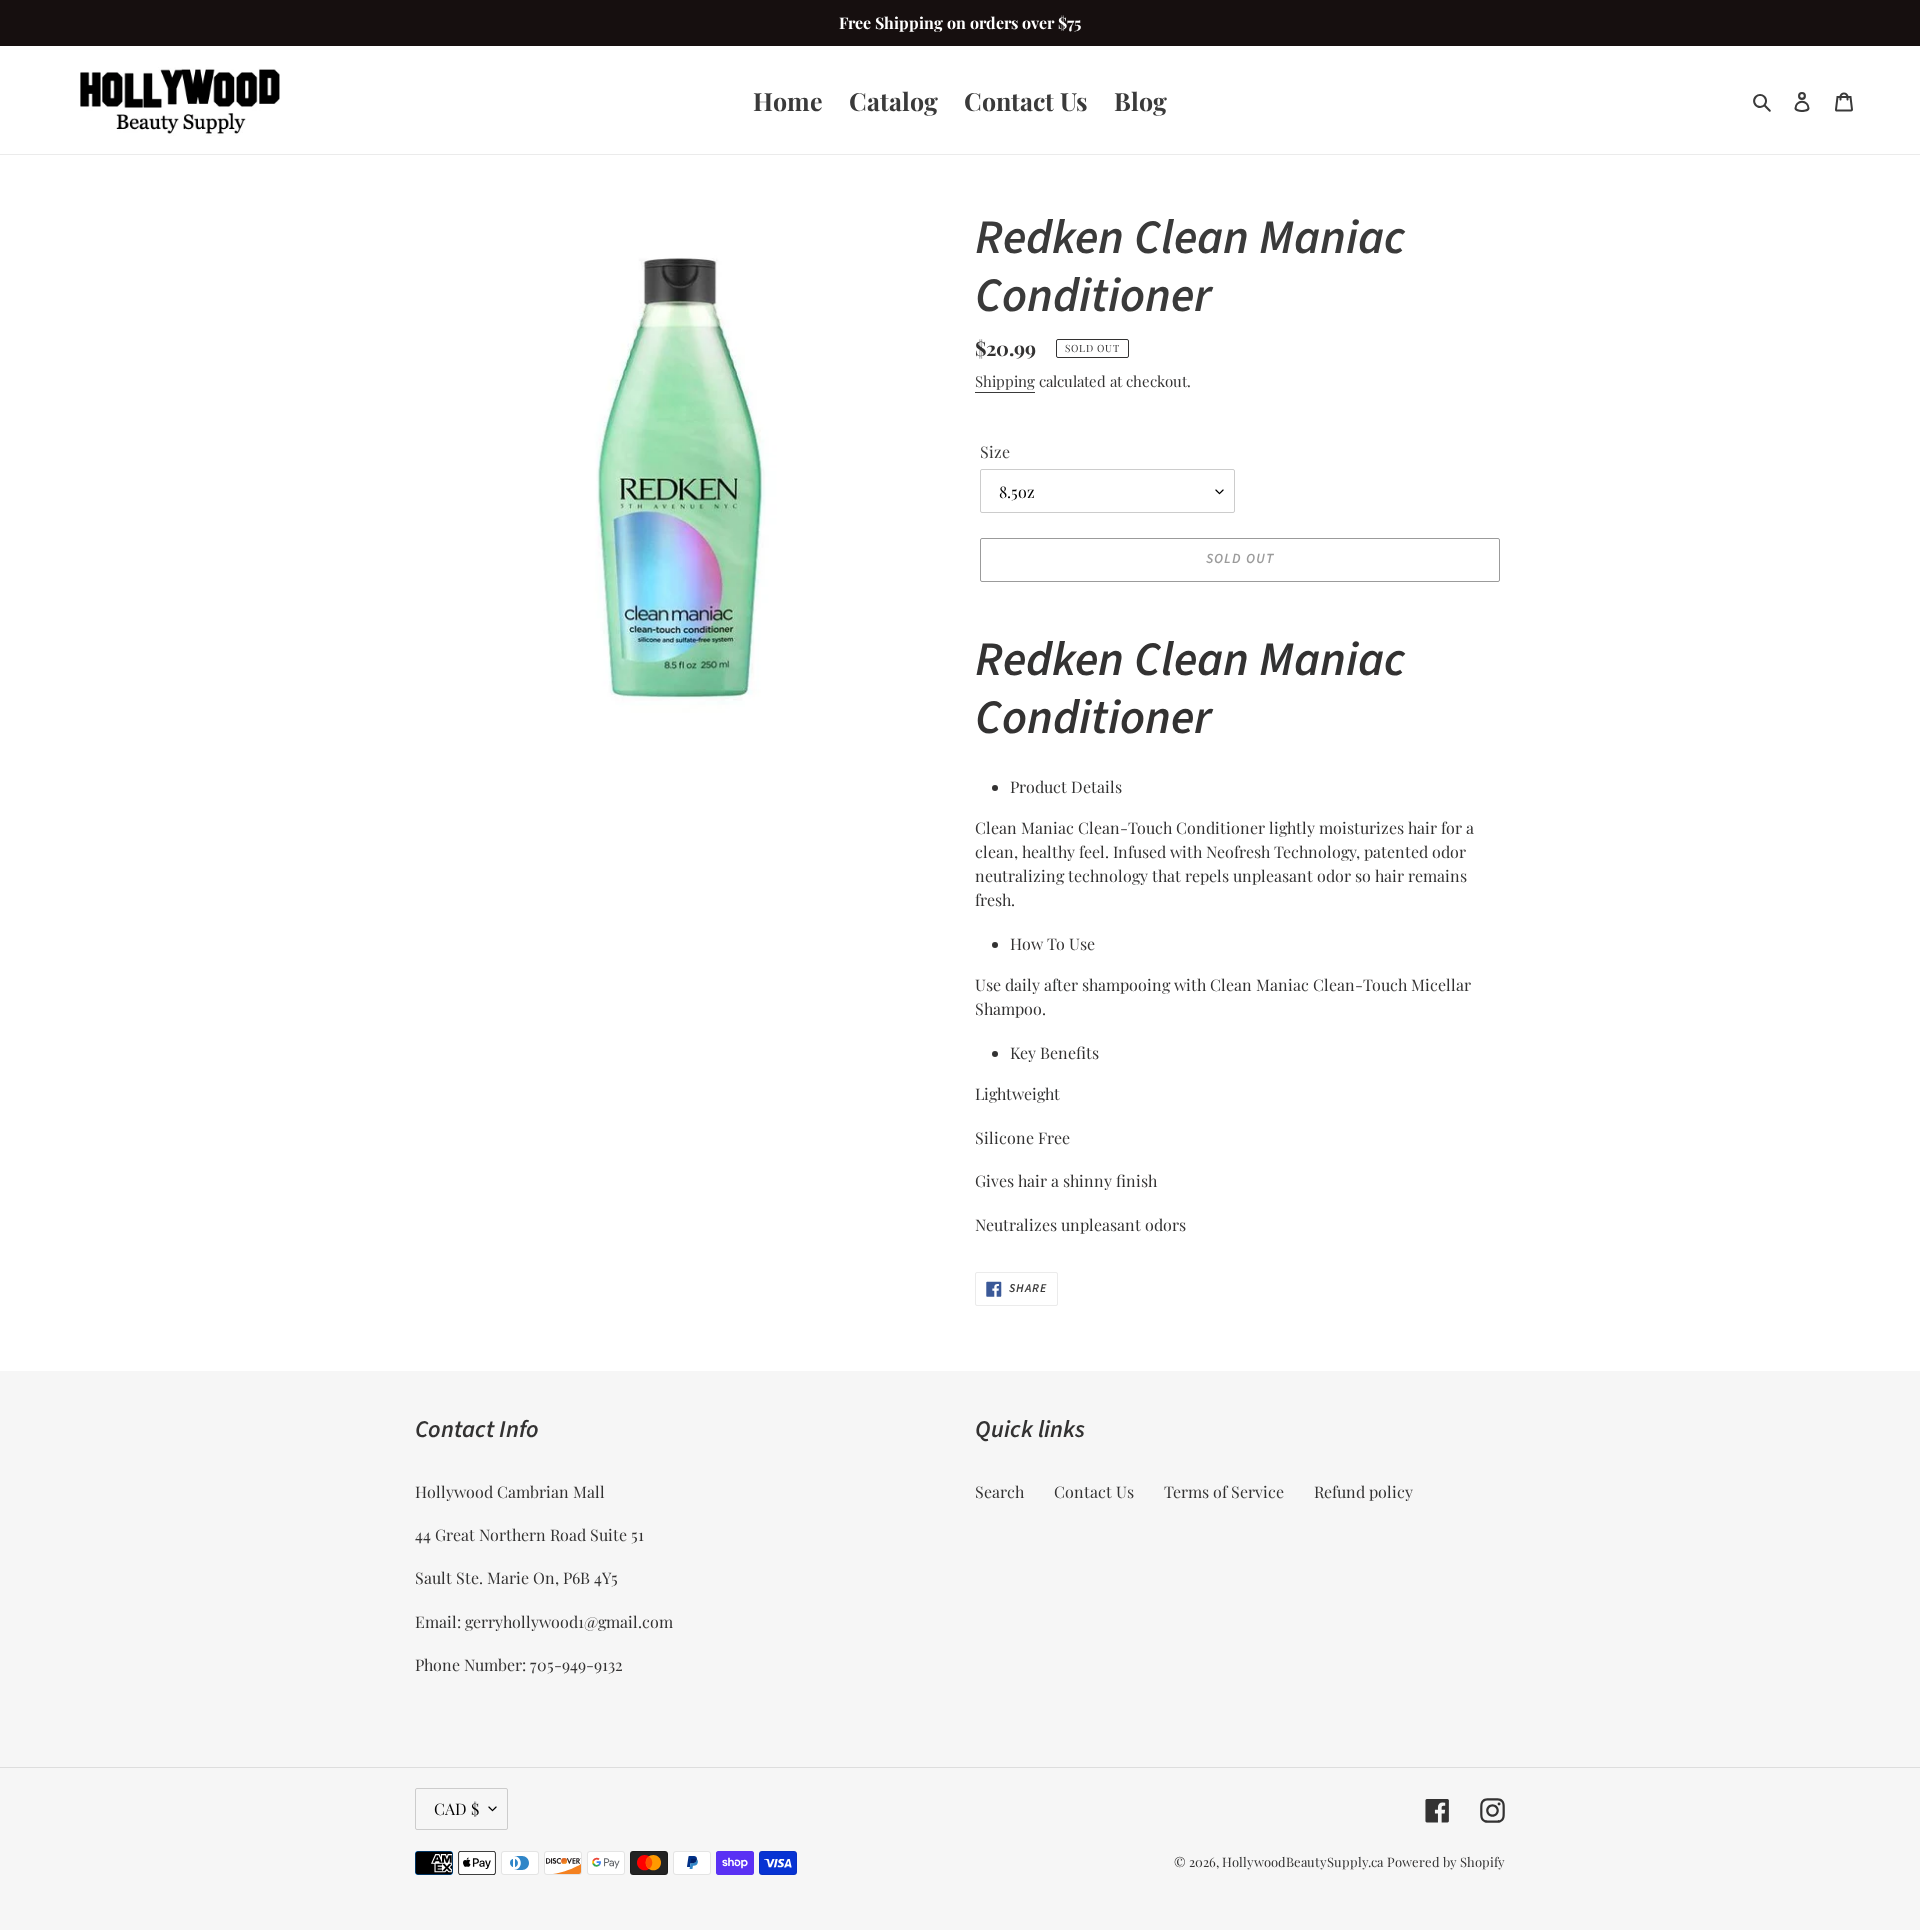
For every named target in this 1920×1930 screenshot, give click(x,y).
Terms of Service (1224, 1491)
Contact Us (1094, 1491)
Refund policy (1363, 1491)
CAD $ (456, 1808)
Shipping (1005, 381)
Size (995, 451)
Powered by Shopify (1446, 1861)
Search (999, 1491)
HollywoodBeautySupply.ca (1302, 1861)
